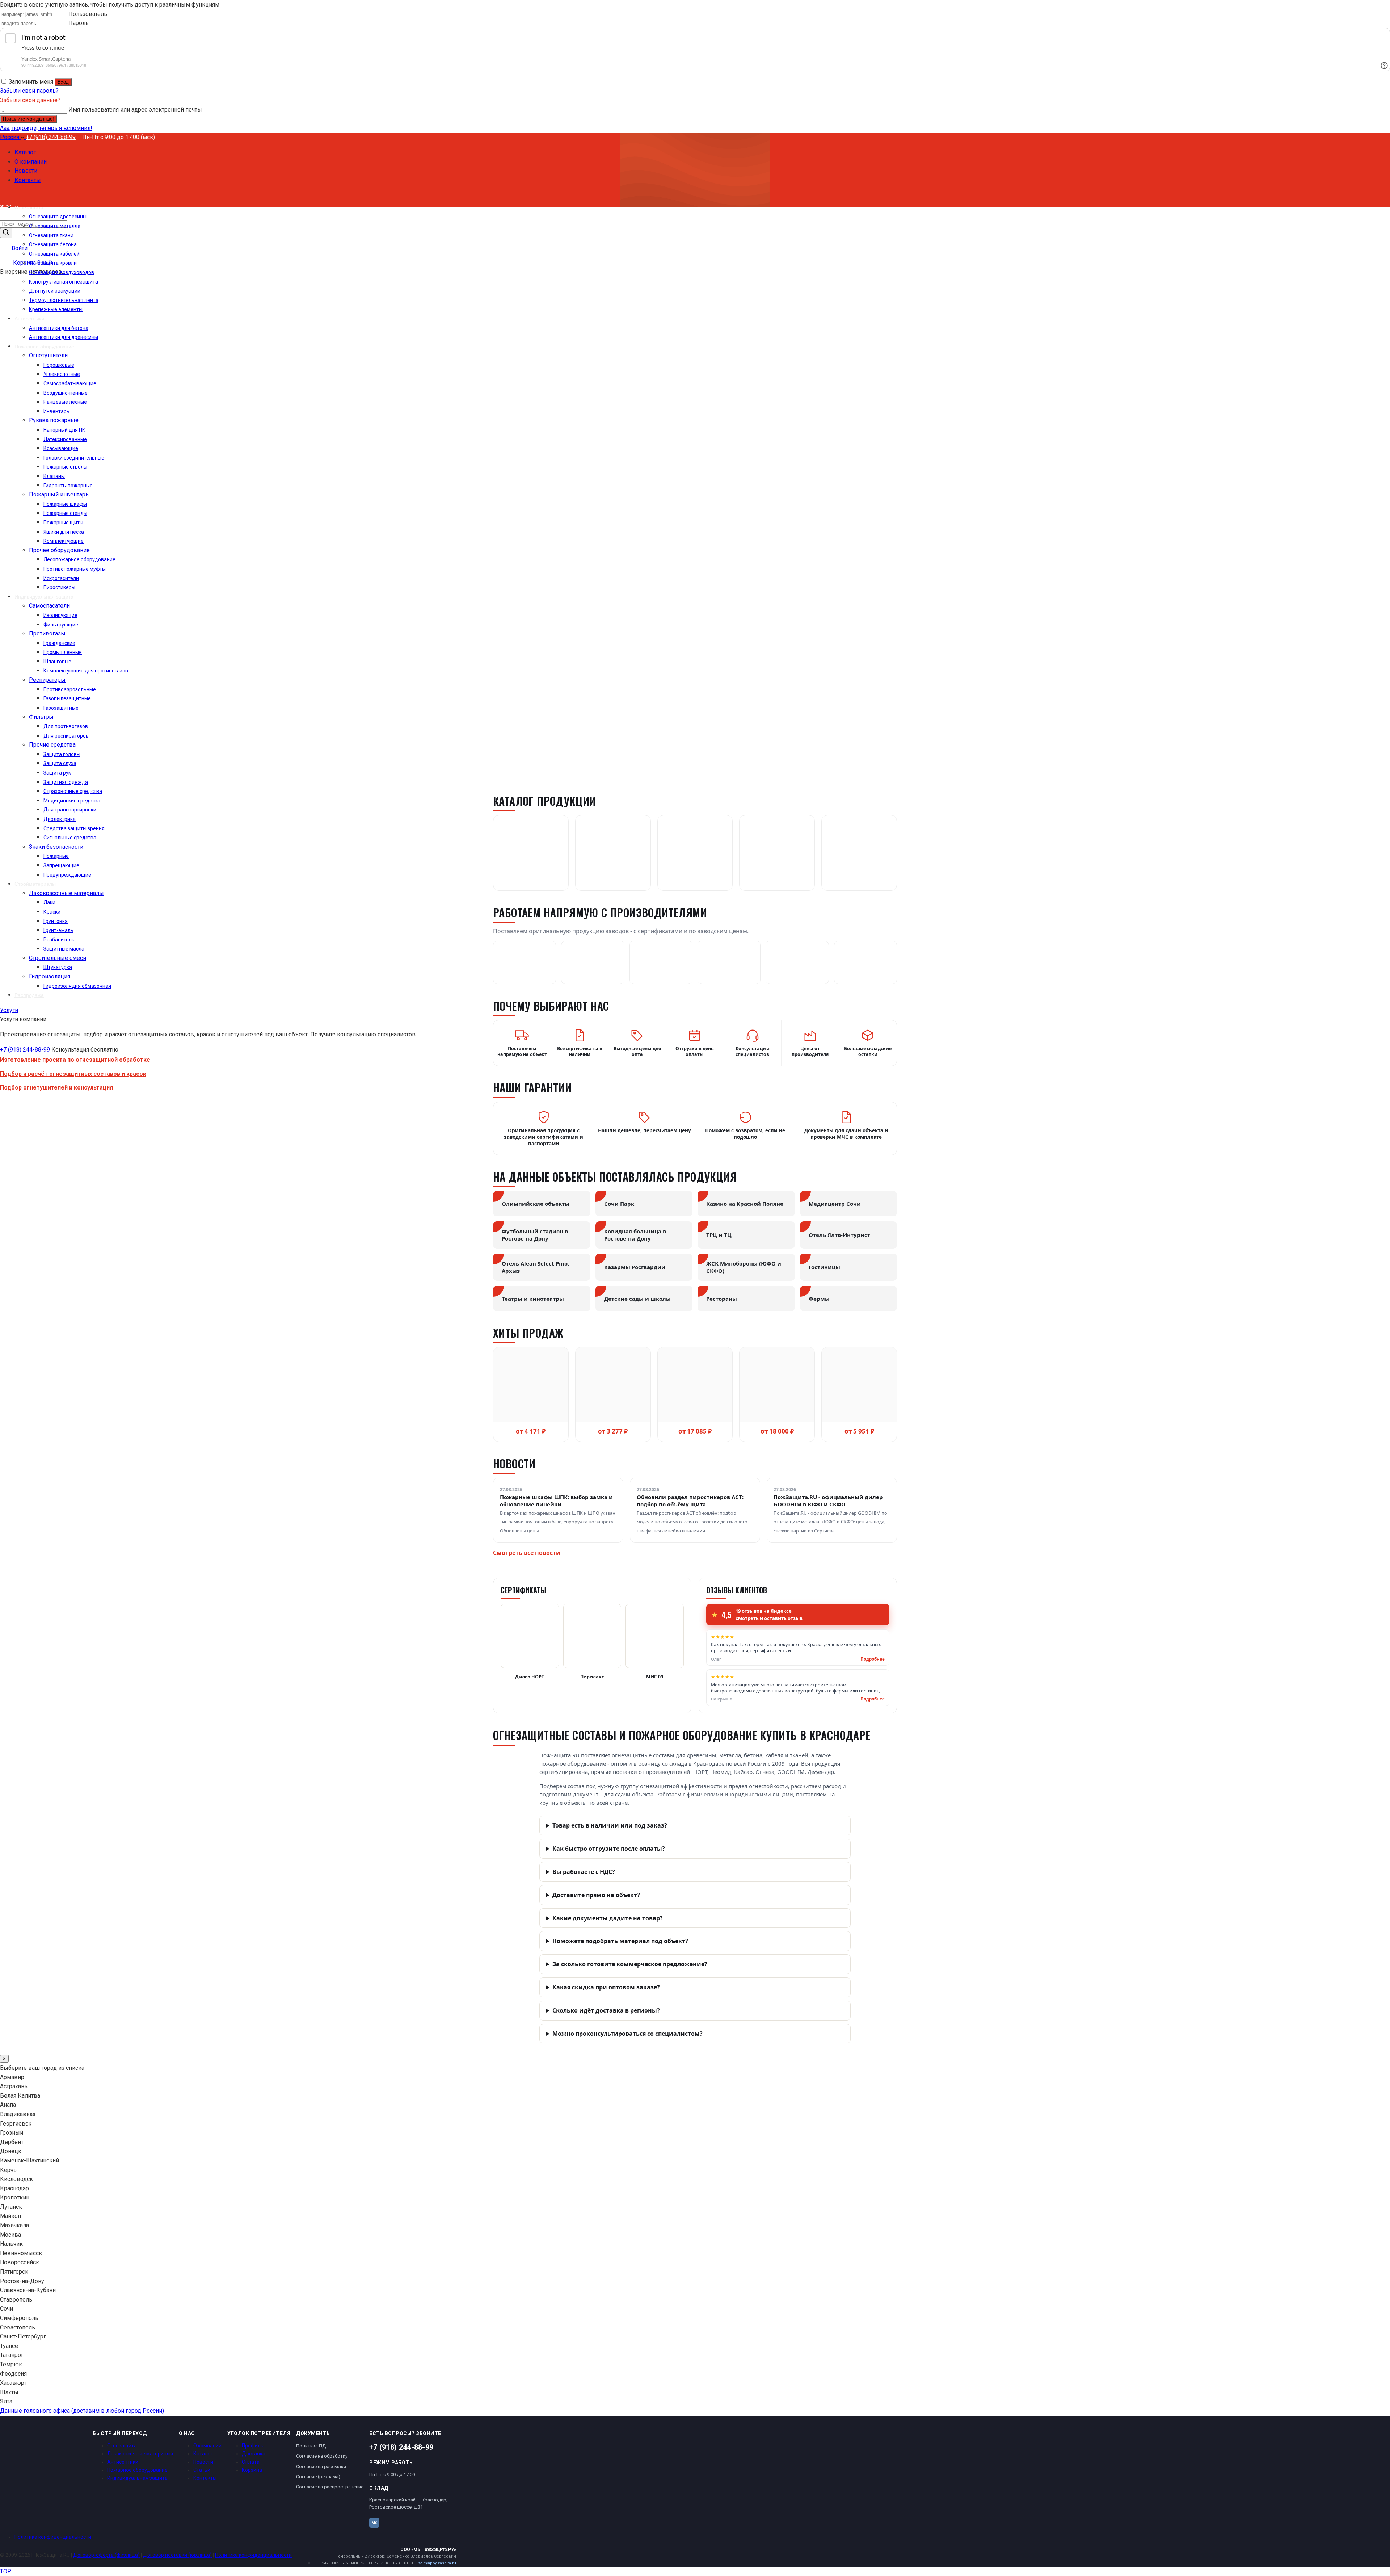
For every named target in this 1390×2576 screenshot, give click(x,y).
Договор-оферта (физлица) (106, 2555)
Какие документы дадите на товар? (608, 1918)
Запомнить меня (31, 82)
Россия (10, 137)
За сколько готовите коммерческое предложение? (630, 1964)
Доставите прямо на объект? (596, 1895)
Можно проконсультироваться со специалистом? (627, 2034)
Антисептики (123, 2462)
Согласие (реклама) (318, 2477)
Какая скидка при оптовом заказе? (606, 1987)
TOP (6, 2571)
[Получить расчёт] (170, 593)
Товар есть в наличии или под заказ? (610, 1825)
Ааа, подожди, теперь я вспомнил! (46, 128)
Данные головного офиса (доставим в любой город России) (82, 2411)
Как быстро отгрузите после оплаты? (609, 1849)
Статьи (202, 2470)
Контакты (205, 2478)
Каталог (25, 152)
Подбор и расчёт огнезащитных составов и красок (73, 1074)
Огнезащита (122, 2446)
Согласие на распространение (330, 2487)
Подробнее (873, 1659)
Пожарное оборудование (137, 2470)
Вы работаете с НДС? (584, 1872)
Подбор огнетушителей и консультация (56, 1088)
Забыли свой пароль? (29, 91)
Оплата (251, 2462)
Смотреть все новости (527, 1553)
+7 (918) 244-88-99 (51, 137)
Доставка (254, 2454)
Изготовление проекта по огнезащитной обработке (75, 1060)
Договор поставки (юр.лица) (177, 2555)
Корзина (252, 2470)
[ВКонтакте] (374, 2523)
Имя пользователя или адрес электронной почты (135, 110)
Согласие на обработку (322, 2456)
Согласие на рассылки (321, 2466)
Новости (203, 2462)
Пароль (79, 23)
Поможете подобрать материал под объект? (620, 1941)
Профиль (253, 2446)
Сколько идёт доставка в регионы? (606, 2010)
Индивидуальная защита (137, 2478)
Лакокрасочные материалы (140, 2454)
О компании (207, 2446)
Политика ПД (311, 2446)
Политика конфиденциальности (53, 2537)
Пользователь (88, 14)
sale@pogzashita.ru (437, 2563)
